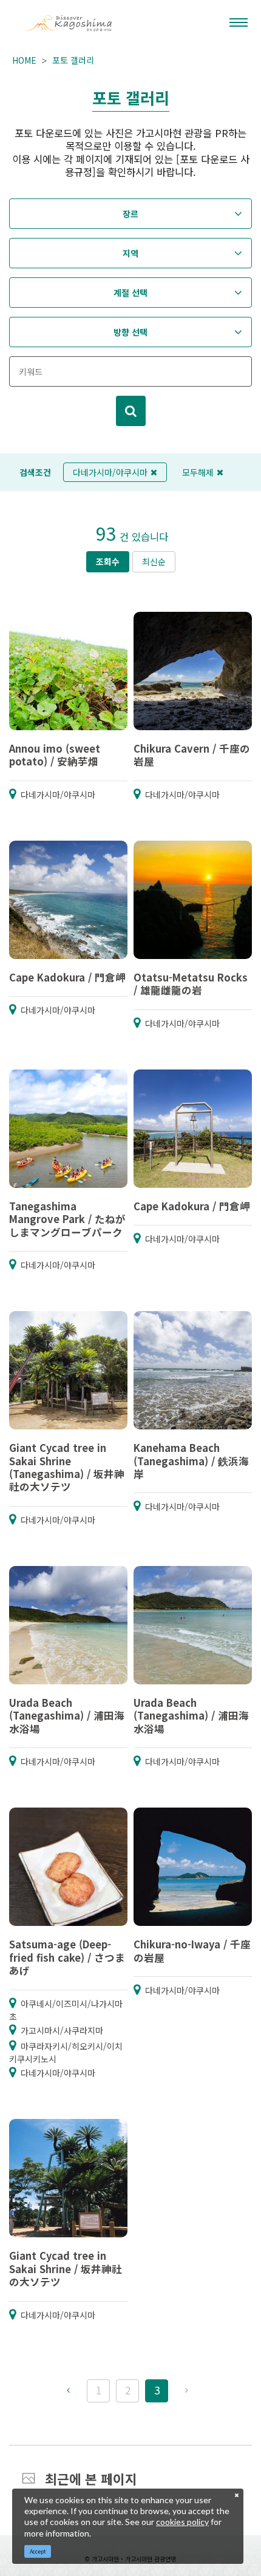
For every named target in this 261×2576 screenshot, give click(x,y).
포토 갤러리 (73, 60)
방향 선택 (130, 332)
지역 (130, 253)
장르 (130, 214)
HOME (24, 60)
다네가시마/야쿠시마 (110, 472)
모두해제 (198, 472)
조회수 (108, 561)
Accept (38, 2551)
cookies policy (182, 2522)
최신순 (154, 561)
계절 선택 (130, 293)
